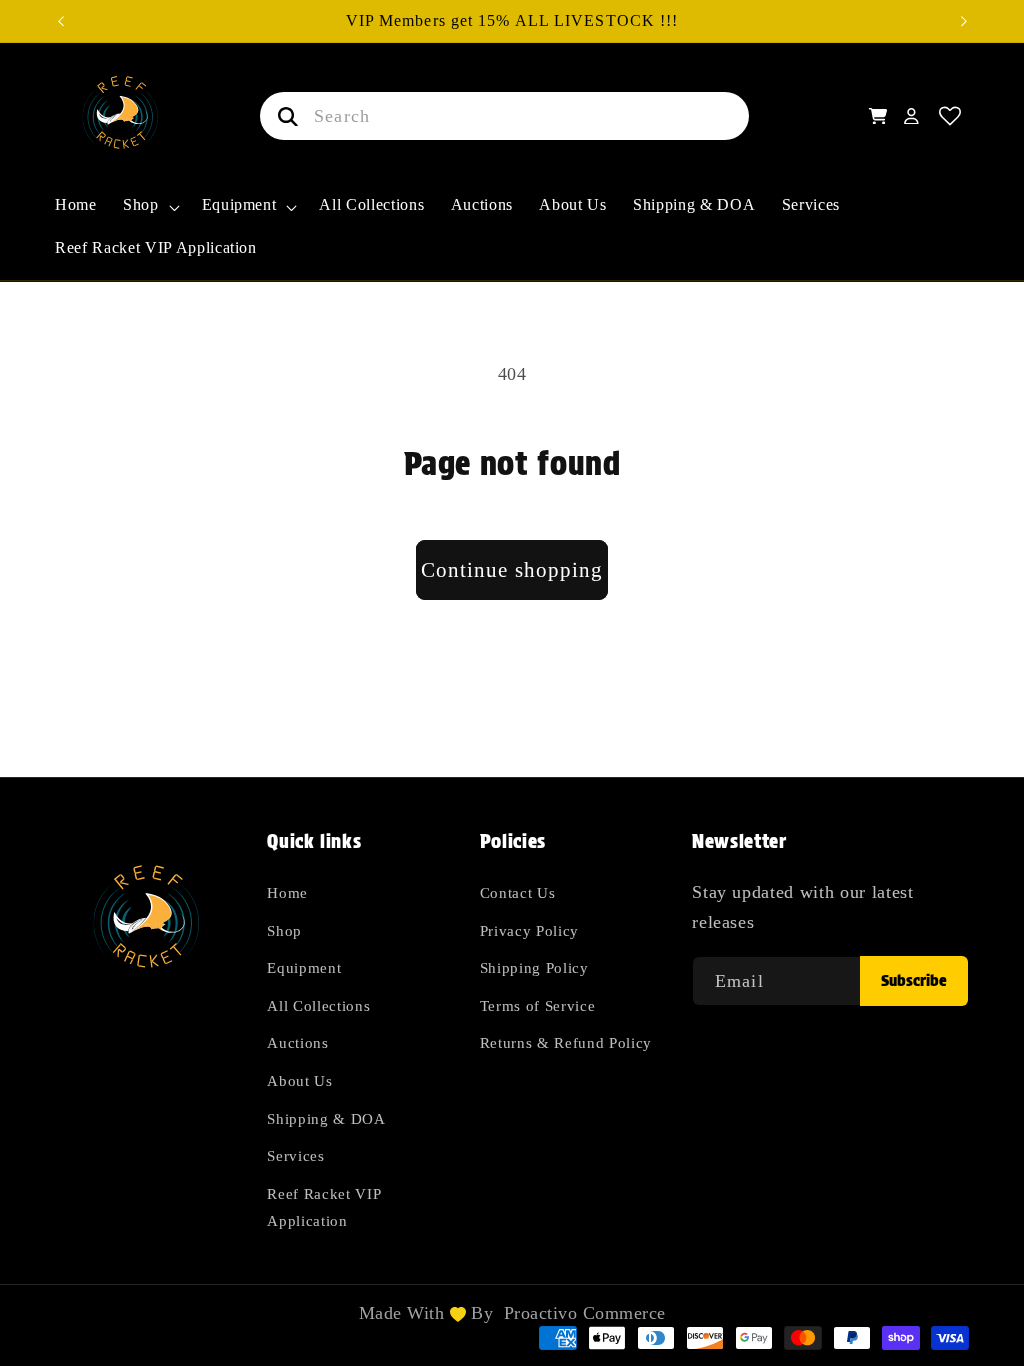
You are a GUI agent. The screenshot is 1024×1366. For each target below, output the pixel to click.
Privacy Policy (529, 930)
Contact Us (518, 892)
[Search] (284, 116)
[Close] (778, 116)
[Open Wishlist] (950, 116)
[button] (149, 216)
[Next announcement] (964, 21)
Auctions (297, 1042)
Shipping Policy (534, 967)
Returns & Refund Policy (566, 1042)
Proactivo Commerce (585, 1313)
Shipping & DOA (326, 1118)
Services (295, 1155)
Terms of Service (538, 1005)
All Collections (318, 1005)
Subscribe (914, 980)
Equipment (304, 967)
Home (287, 892)
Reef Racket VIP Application (323, 1207)
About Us (299, 1080)
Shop (284, 930)
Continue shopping (512, 570)
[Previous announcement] (61, 21)
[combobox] (504, 116)
